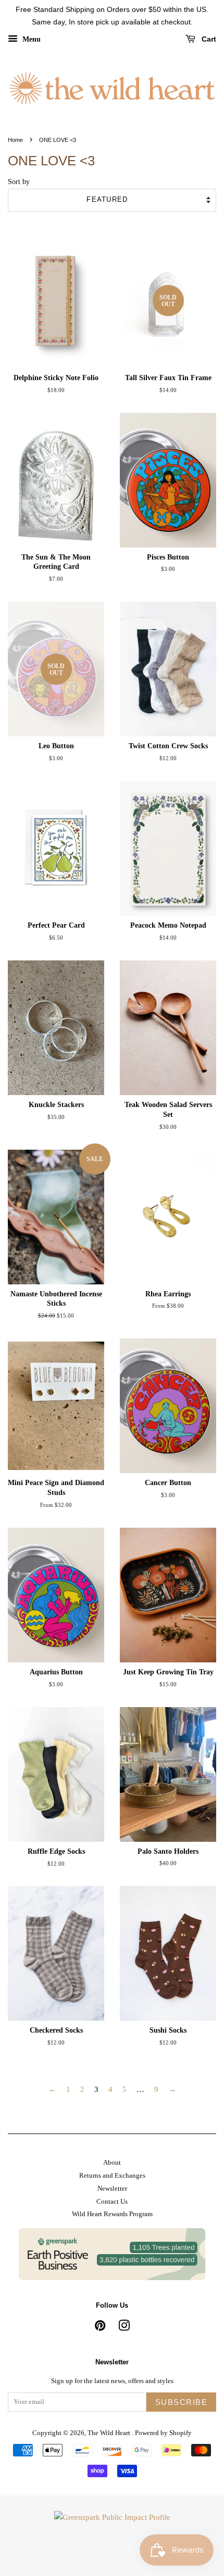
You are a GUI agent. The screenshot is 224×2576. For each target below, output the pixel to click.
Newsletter (112, 2189)
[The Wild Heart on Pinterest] (100, 2328)
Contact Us (112, 2202)
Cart (208, 39)
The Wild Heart (110, 2433)
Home (15, 140)
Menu (30, 39)
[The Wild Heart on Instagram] (124, 2328)
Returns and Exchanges (112, 2176)
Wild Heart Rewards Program (112, 2214)
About (112, 2163)
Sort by (19, 182)
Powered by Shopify (163, 2433)
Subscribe (182, 2402)
